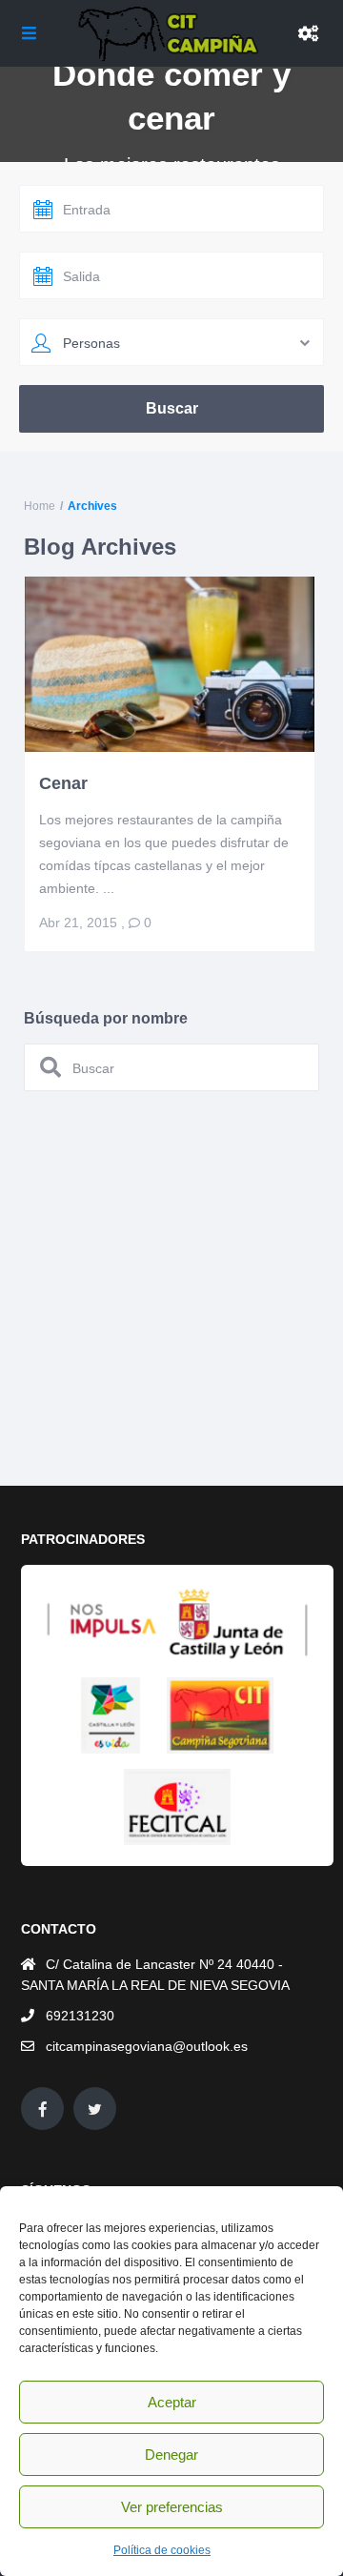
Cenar (63, 783)
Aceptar (172, 2402)
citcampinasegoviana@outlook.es (147, 2046)
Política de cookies (162, 2550)
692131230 (80, 2016)
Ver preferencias (172, 2507)
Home (40, 506)
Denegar (171, 2454)
